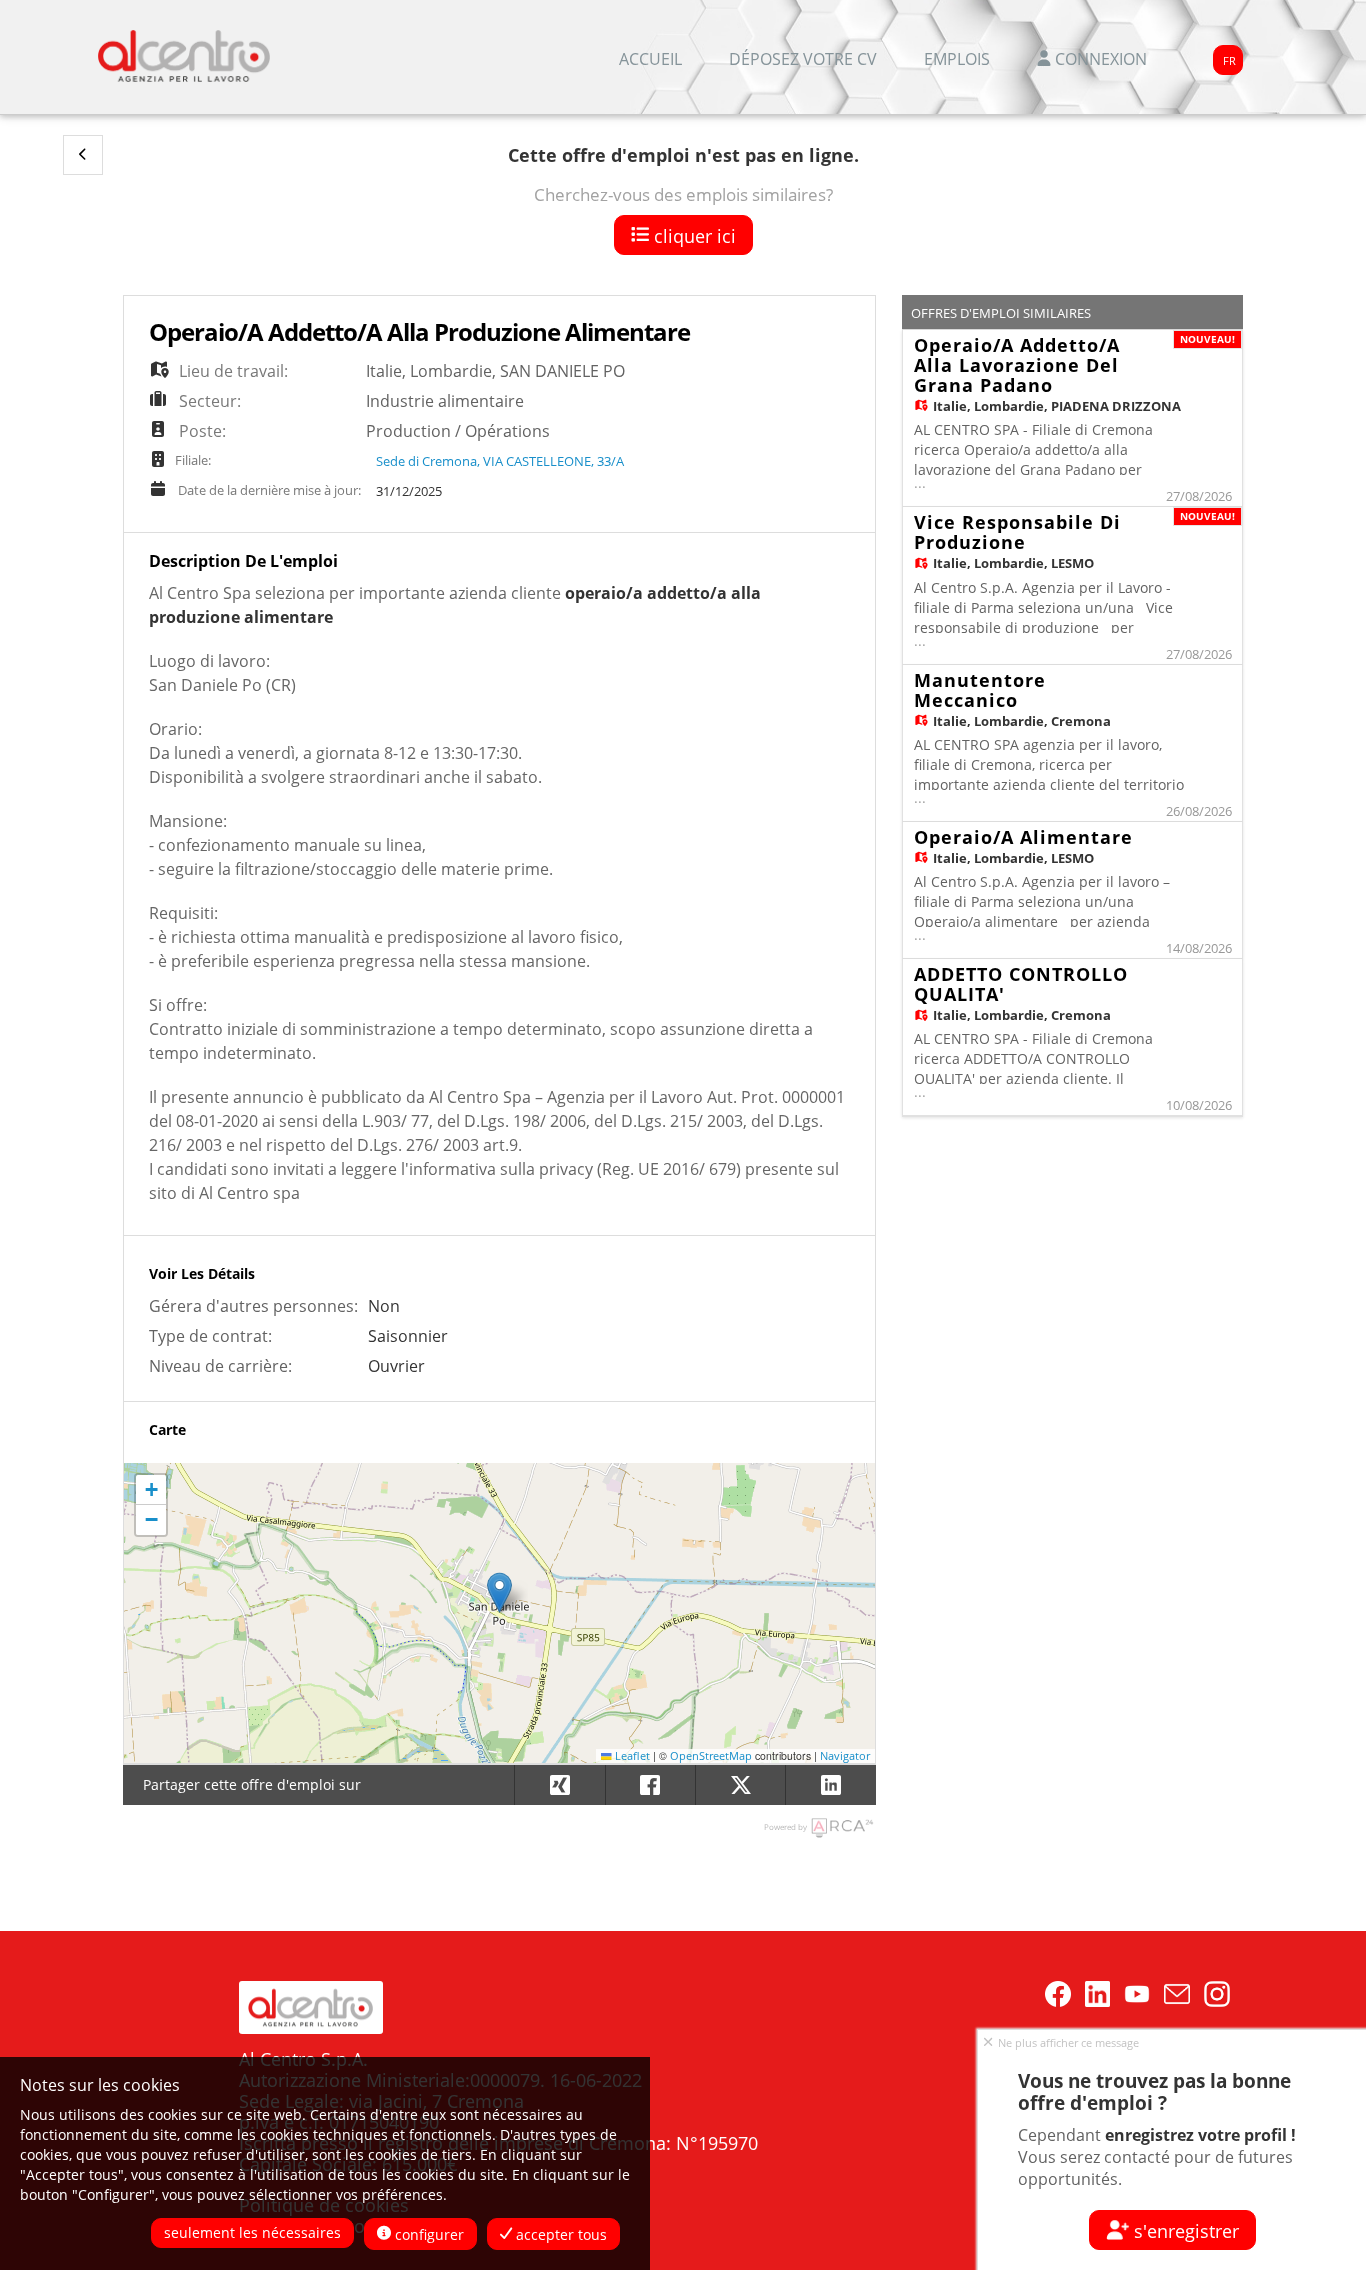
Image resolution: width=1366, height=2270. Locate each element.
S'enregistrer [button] (1184, 2231)
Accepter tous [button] (559, 2234)
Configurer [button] (427, 2234)
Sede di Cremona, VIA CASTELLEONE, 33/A (500, 461)
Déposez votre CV (803, 59)
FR (1229, 60)
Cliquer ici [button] (692, 236)
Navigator (845, 1756)
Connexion (1099, 59)
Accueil (650, 59)
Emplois (957, 59)
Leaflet (631, 1756)
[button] (83, 155)
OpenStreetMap (711, 1756)
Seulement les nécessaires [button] (252, 2232)
